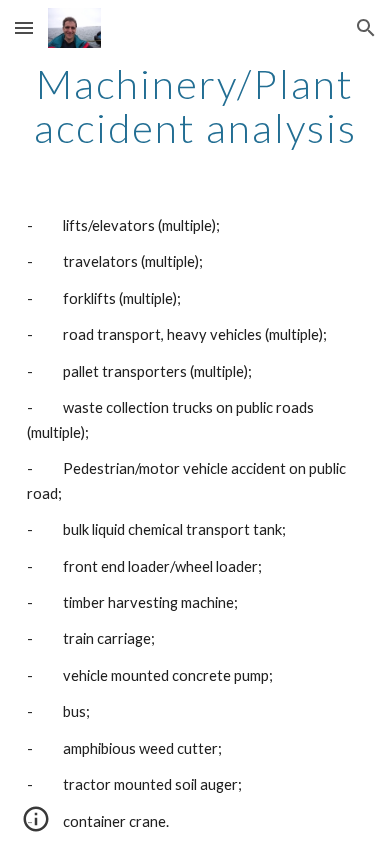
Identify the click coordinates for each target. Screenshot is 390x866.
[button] (24, 27)
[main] (195, 106)
